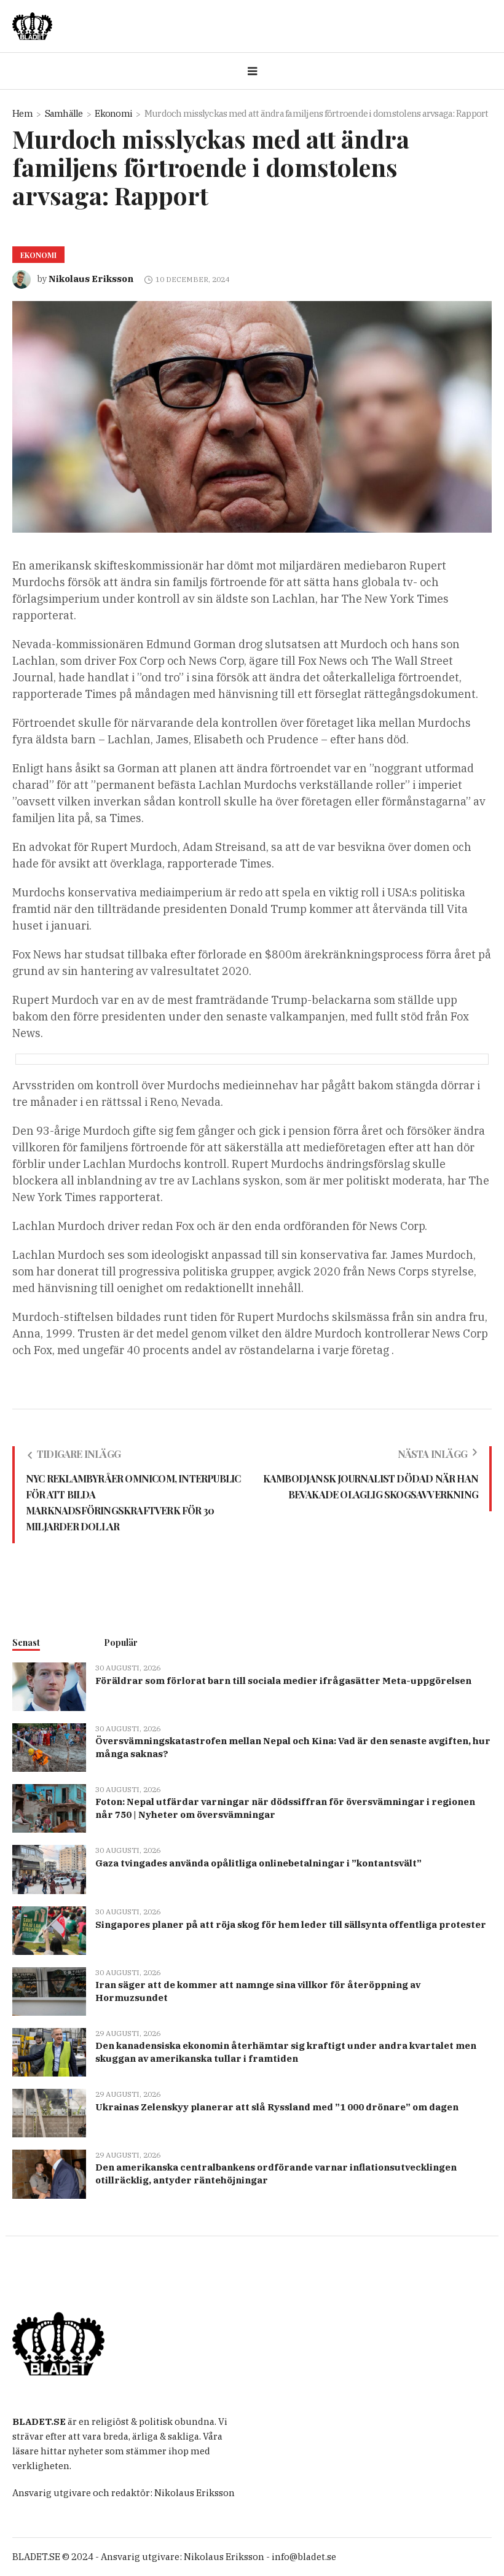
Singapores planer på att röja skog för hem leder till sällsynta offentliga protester (291, 1924)
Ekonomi (113, 113)
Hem (22, 113)
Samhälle (64, 113)
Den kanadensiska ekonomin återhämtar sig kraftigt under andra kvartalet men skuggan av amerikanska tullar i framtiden (286, 2052)
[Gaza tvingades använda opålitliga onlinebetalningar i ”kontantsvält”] (49, 1869)
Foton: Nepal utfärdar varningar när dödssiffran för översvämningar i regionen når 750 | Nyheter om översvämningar (285, 1808)
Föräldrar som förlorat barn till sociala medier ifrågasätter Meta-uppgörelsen (283, 1681)
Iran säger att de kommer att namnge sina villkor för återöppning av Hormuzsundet (258, 1991)
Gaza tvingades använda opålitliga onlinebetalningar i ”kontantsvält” (258, 1863)
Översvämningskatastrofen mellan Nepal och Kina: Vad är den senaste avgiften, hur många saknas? (293, 1747)
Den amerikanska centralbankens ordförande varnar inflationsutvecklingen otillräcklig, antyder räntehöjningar (276, 2174)
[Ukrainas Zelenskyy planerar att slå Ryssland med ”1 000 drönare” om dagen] (49, 2112)
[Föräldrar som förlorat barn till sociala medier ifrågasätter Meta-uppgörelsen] (49, 1685)
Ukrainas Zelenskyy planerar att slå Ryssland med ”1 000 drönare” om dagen (277, 2107)
